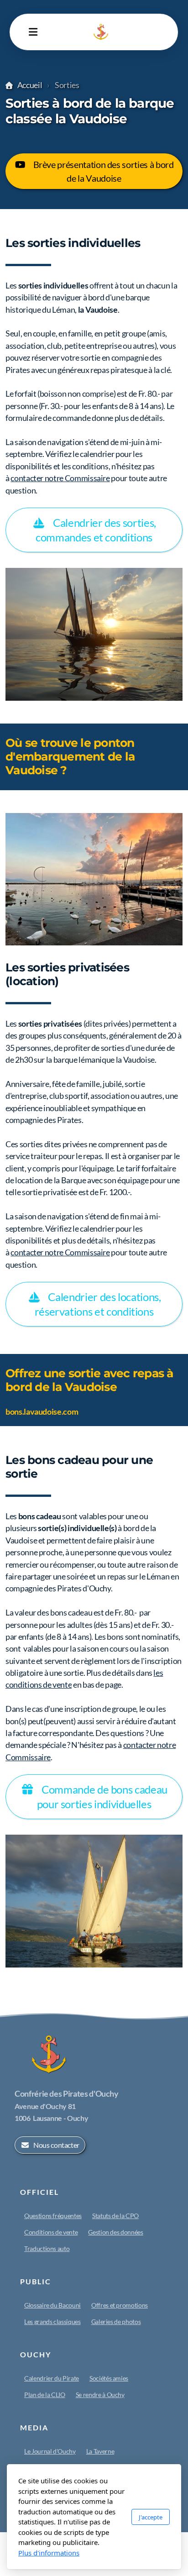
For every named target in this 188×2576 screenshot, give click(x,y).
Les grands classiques (52, 2322)
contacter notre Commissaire (60, 478)
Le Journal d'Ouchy (50, 2451)
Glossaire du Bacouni (52, 2305)
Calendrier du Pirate (52, 2378)
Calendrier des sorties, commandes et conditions (96, 530)
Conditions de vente (51, 2232)
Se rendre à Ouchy (100, 2395)
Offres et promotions (120, 2305)
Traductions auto (47, 2248)
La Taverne (100, 2451)
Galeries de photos (116, 2322)
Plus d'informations (49, 2553)
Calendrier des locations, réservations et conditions (98, 1304)
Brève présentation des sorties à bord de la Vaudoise (104, 171)
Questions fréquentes (53, 2216)
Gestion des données (115, 2232)
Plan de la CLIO (45, 2395)
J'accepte (151, 2517)
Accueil (30, 85)
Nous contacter (56, 2145)
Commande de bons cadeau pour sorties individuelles (102, 1797)
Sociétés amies (109, 2378)
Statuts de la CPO (115, 2216)
